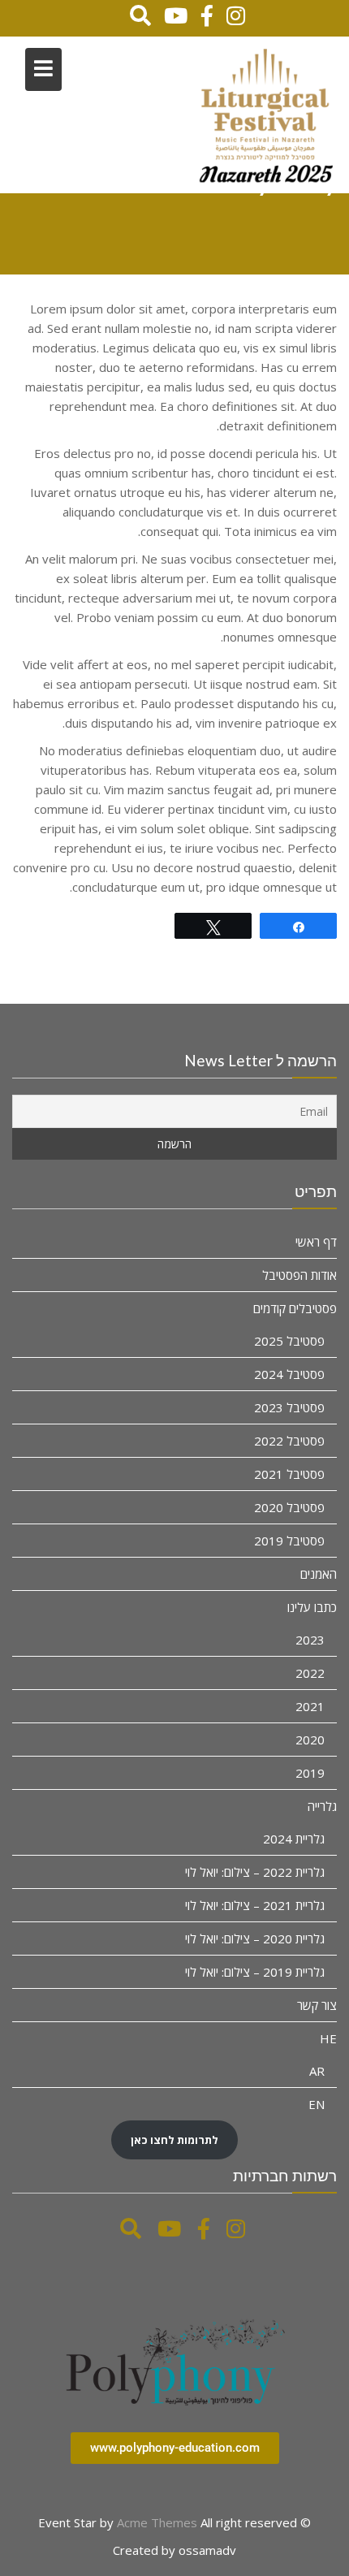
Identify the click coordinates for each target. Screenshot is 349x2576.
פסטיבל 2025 (289, 1341)
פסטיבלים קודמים (295, 1308)
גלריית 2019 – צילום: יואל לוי (255, 1972)
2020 (310, 1740)
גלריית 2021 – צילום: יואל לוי (255, 1905)
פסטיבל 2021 (289, 1474)
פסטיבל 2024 (289, 1374)
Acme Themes (157, 2522)
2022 (310, 1673)
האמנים (319, 1574)
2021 (310, 1706)
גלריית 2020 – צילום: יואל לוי (255, 1938)
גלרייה (322, 1806)
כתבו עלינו (312, 1607)
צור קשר (317, 2005)
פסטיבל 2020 (289, 1507)
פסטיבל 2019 (289, 1541)
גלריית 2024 (294, 1839)
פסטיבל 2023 (289, 1407)
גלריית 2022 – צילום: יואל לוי (255, 1872)
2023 (310, 1640)
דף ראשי (316, 1242)
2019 (310, 1773)
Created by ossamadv (174, 2550)
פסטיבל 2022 (289, 1441)
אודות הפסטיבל (299, 1275)
